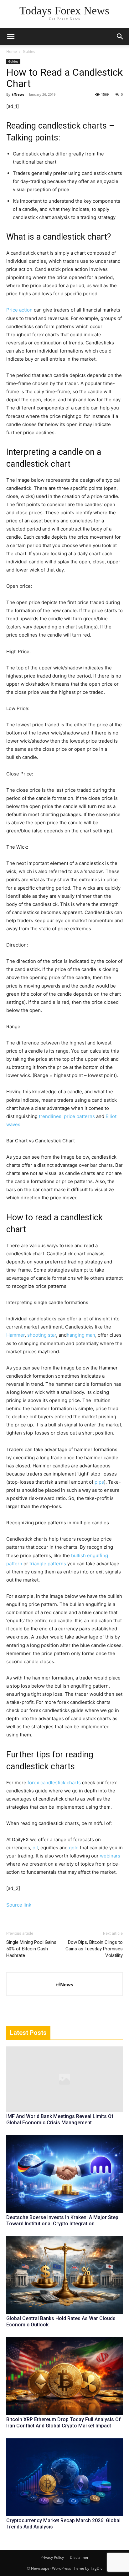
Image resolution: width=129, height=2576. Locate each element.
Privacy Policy (52, 2557)
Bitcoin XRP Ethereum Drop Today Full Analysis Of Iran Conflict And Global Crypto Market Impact (64, 2423)
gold (74, 1848)
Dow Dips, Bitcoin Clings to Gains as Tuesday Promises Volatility (94, 1949)
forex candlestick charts (54, 1783)
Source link (19, 1905)
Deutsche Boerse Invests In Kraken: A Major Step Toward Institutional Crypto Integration (62, 2220)
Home (12, 51)
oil (35, 1848)
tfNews (18, 94)
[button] (120, 37)
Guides (29, 51)
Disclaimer (79, 2557)
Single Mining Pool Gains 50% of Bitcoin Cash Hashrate (31, 1949)
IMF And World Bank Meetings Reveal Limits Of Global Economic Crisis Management (60, 2119)
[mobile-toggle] (11, 37)
